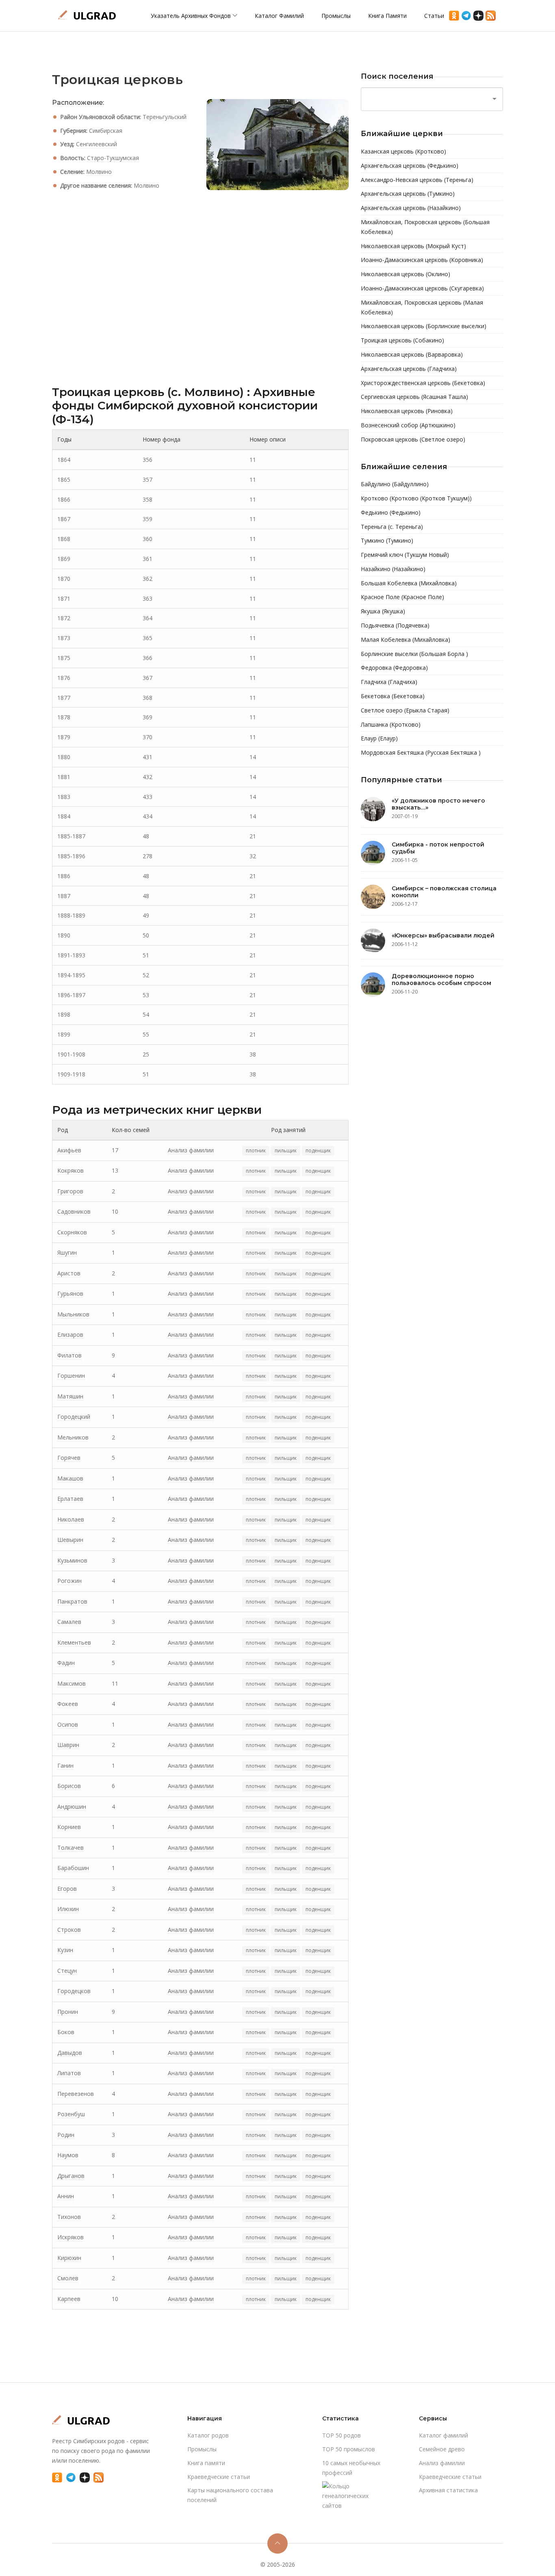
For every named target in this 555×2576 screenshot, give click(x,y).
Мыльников (73, 1314)
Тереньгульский (165, 117)
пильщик (286, 1151)
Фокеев (68, 1704)
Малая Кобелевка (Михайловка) (405, 640)
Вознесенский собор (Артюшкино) (408, 425)
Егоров (67, 1889)
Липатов (69, 2073)
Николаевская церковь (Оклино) (405, 274)
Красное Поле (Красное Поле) (402, 597)
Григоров (70, 1191)
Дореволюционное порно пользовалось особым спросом (441, 980)
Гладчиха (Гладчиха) (389, 682)
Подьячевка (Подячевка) (395, 625)
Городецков (74, 1991)
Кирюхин (69, 2258)
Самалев (69, 1622)
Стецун (67, 1971)
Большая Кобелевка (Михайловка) (409, 583)
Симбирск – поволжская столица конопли (444, 892)
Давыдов (70, 2053)
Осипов (68, 1724)
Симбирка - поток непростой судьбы (438, 848)
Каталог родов (208, 2435)
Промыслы (336, 16)
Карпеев (69, 2299)
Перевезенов (76, 2094)
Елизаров (70, 1335)
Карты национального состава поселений (230, 2495)
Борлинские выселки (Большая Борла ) (414, 654)
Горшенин (71, 1376)
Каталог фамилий (279, 16)
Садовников (74, 1211)
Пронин (68, 2012)
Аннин (66, 2196)
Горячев (69, 1458)
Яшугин (67, 1252)
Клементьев (74, 1642)
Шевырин (70, 1540)
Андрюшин (72, 1806)
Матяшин (70, 1396)
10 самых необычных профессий (351, 2468)
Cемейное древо (442, 2449)
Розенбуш (71, 2114)
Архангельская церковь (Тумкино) (408, 194)
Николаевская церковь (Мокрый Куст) (413, 246)
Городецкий (74, 1417)
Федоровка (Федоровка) (394, 668)
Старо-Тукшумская (113, 158)
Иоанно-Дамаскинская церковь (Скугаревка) (422, 288)
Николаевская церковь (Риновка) (407, 411)
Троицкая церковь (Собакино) (402, 340)
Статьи (434, 16)
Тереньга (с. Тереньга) (392, 527)
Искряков (70, 2237)
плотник (256, 1151)
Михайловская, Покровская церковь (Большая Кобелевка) (425, 227)
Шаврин (68, 1745)
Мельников (73, 1437)
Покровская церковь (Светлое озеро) (413, 439)
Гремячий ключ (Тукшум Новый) (405, 555)
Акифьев (69, 1150)
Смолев (68, 2278)
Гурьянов (70, 1293)
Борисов (69, 1786)
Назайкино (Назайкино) (393, 569)
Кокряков (70, 1170)
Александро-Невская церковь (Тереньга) (417, 180)
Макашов (70, 1478)
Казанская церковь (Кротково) (403, 151)
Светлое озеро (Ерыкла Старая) (405, 710)
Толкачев (70, 1848)
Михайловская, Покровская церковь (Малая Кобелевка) (422, 307)
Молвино (99, 172)
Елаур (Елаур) (379, 738)
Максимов (72, 1683)
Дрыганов (71, 2176)
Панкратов (72, 1601)
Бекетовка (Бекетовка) (393, 696)
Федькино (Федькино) (391, 512)
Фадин (66, 1663)
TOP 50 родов (341, 2435)
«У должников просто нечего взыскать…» (438, 804)
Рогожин (69, 1581)
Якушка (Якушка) (383, 611)
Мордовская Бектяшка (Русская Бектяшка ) (421, 752)
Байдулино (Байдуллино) (395, 484)
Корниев (69, 1827)
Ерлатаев (70, 1499)
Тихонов (69, 2217)
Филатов (69, 1355)
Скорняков (72, 1232)
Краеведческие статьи (219, 2477)
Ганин (65, 1765)
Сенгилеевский (96, 144)
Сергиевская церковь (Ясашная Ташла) (414, 397)
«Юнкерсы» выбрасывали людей (443, 935)
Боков (66, 2032)
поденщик (318, 1151)
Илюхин (68, 1909)
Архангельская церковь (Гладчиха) (409, 369)
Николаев (71, 1519)
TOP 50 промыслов (349, 2449)
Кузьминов (72, 1560)
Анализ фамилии (191, 1150)
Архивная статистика (448, 2490)
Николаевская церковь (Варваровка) (412, 354)
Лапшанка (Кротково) (391, 724)
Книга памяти (387, 16)
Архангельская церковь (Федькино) (410, 166)
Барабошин (73, 1868)
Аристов (69, 1273)
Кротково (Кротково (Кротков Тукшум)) (416, 498)
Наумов (68, 2155)
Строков (69, 1930)
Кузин (65, 1950)
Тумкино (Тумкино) (387, 540)
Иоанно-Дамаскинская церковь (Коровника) (422, 260)
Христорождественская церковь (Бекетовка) (423, 383)
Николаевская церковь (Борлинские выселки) (424, 326)
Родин (66, 2135)
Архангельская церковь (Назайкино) (411, 208)
